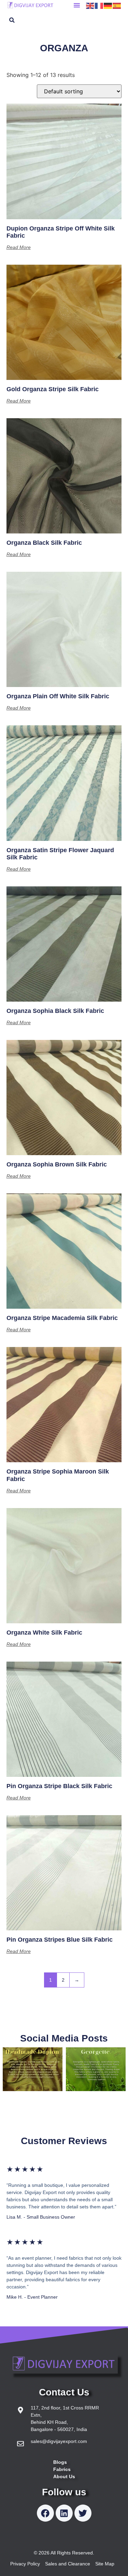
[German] (108, 5)
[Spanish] (117, 5)
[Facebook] (45, 2513)
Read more (19, 247)
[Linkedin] (64, 2513)
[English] (90, 5)
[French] (99, 5)
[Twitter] (83, 2513)
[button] (77, 5)
